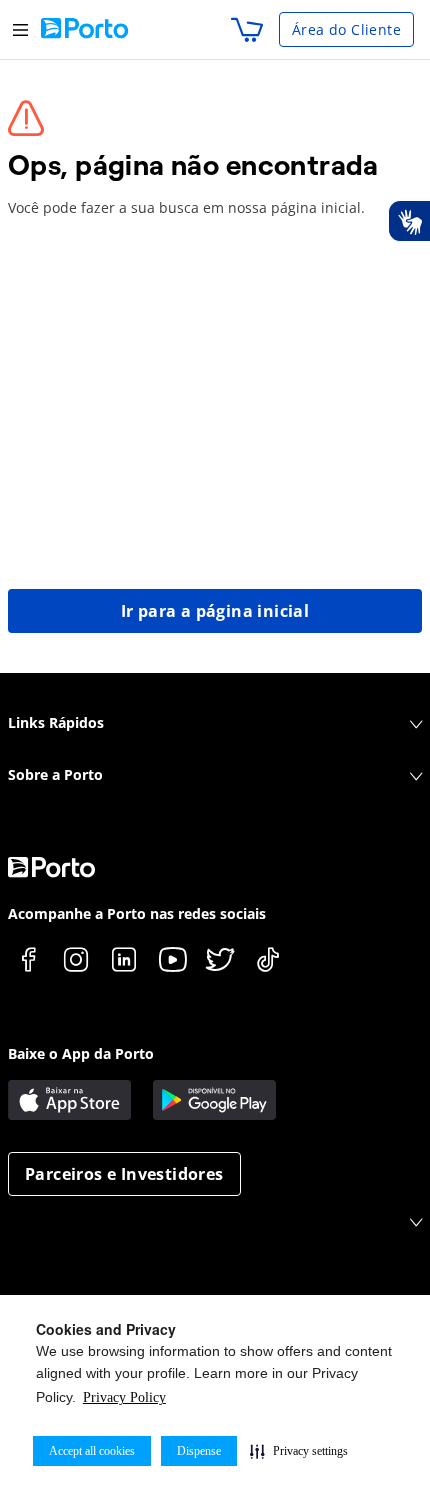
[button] (299, 1451)
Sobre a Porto (55, 774)
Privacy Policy (124, 1397)
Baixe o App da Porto (81, 1053)
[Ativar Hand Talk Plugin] (409, 221)
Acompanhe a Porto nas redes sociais (137, 913)
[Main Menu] (20, 29)
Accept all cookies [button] (92, 1451)
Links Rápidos (56, 722)
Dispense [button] (199, 1451)
